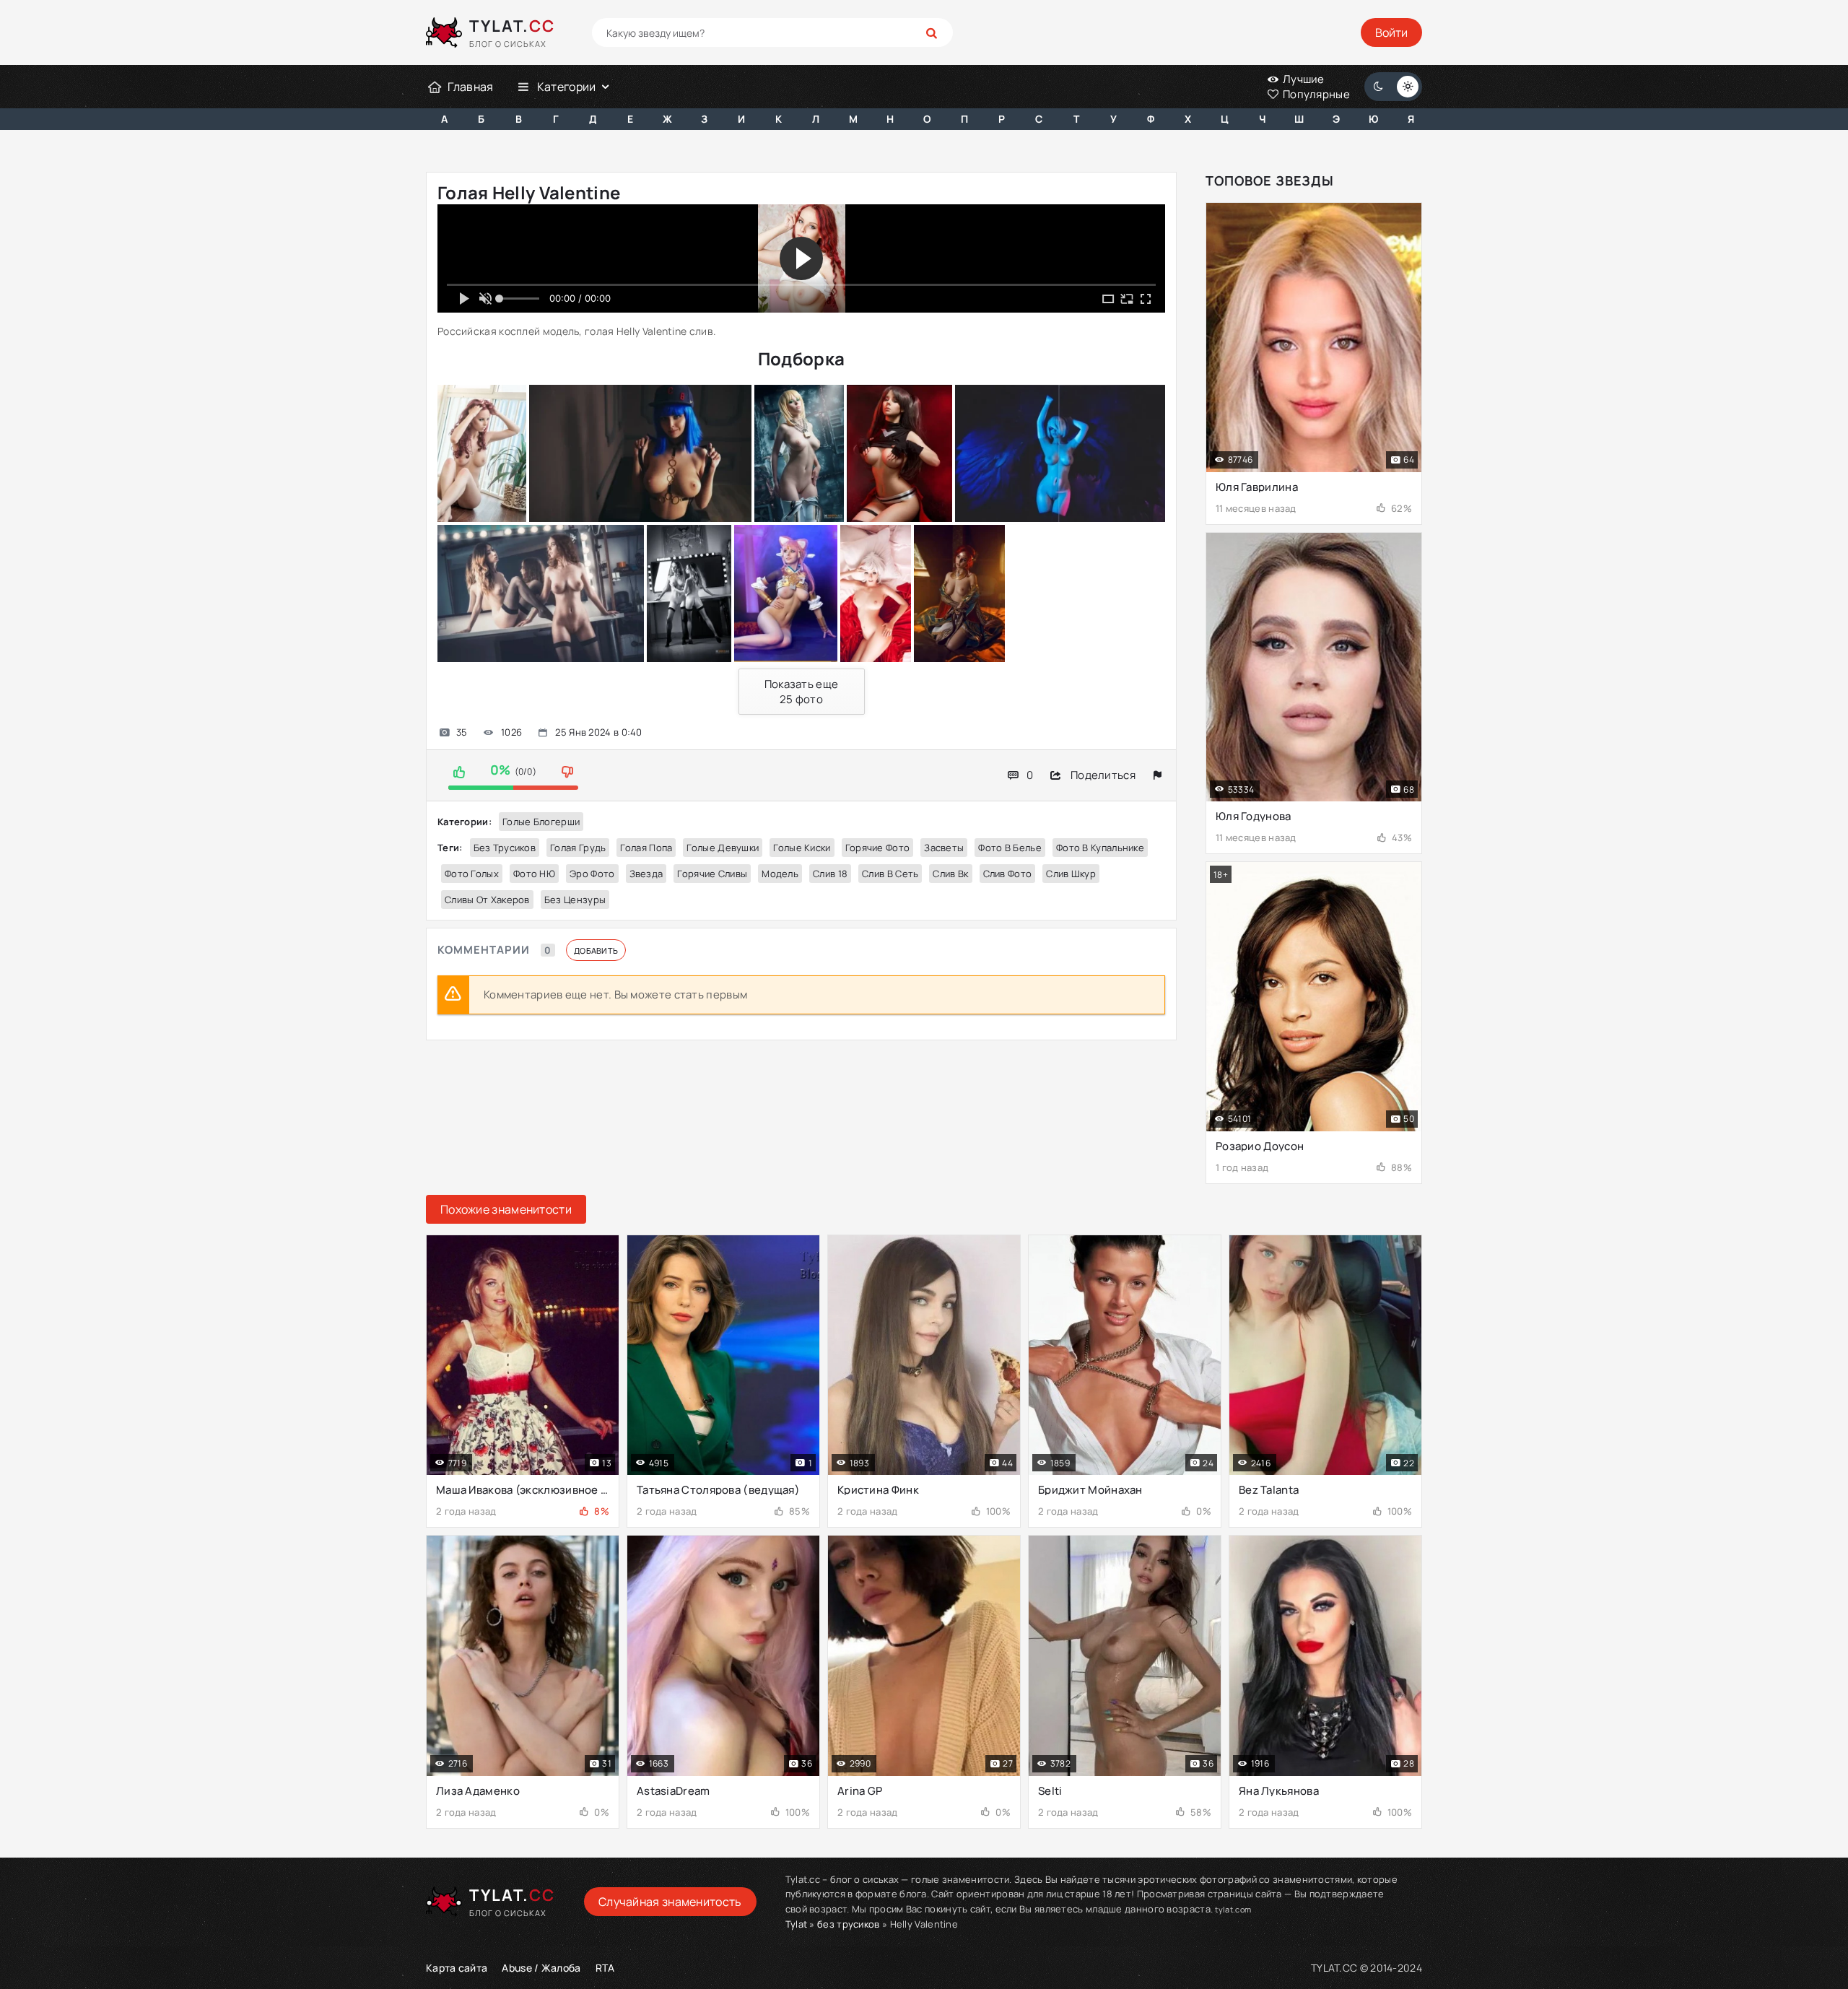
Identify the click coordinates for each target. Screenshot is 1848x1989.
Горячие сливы (712, 874)
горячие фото (878, 848)
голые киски (802, 848)
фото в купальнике (1100, 848)
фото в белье (1010, 848)
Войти (1391, 32)
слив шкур (1071, 874)
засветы (944, 848)
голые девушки (723, 848)
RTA (605, 1968)
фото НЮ (534, 874)
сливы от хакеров (487, 900)
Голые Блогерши (541, 822)
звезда (646, 874)
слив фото (1008, 874)
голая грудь (578, 848)
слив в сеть (890, 874)
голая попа (646, 848)
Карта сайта (457, 1968)
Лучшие (1303, 79)
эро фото (592, 874)
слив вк (950, 874)
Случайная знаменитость (670, 1902)
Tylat (797, 1924)
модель (780, 874)
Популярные (1315, 94)
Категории (567, 87)
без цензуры (575, 900)
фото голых (472, 874)
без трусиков (505, 848)
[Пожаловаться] (1158, 775)
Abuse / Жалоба (541, 1968)
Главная (470, 87)
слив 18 (830, 874)
